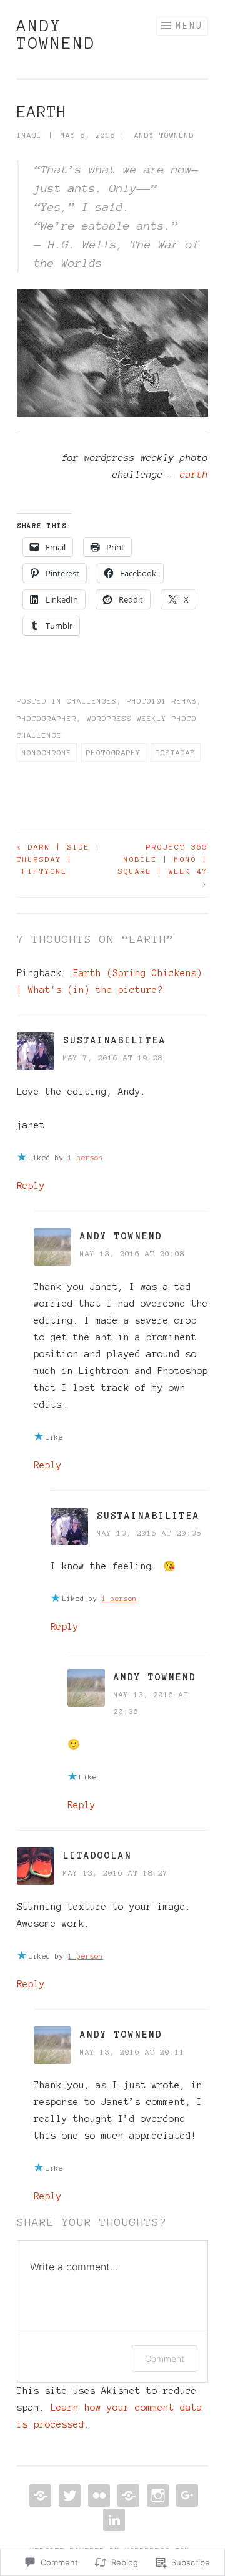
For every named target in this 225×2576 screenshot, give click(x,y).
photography (114, 753)
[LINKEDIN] (113, 2520)
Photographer (47, 718)
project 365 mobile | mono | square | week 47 (163, 865)
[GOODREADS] (127, 2496)
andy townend (56, 34)
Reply (31, 1186)
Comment (165, 2359)
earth (194, 475)
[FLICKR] (98, 2496)
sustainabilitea (115, 1040)
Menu (189, 26)
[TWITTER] (68, 2496)
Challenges (92, 701)
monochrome (47, 753)
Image (29, 135)
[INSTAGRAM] (157, 2496)
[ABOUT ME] (39, 2496)
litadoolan (97, 1856)
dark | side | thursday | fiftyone (59, 859)
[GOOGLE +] (186, 2496)
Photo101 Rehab (162, 701)
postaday (176, 753)
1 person (86, 1158)
